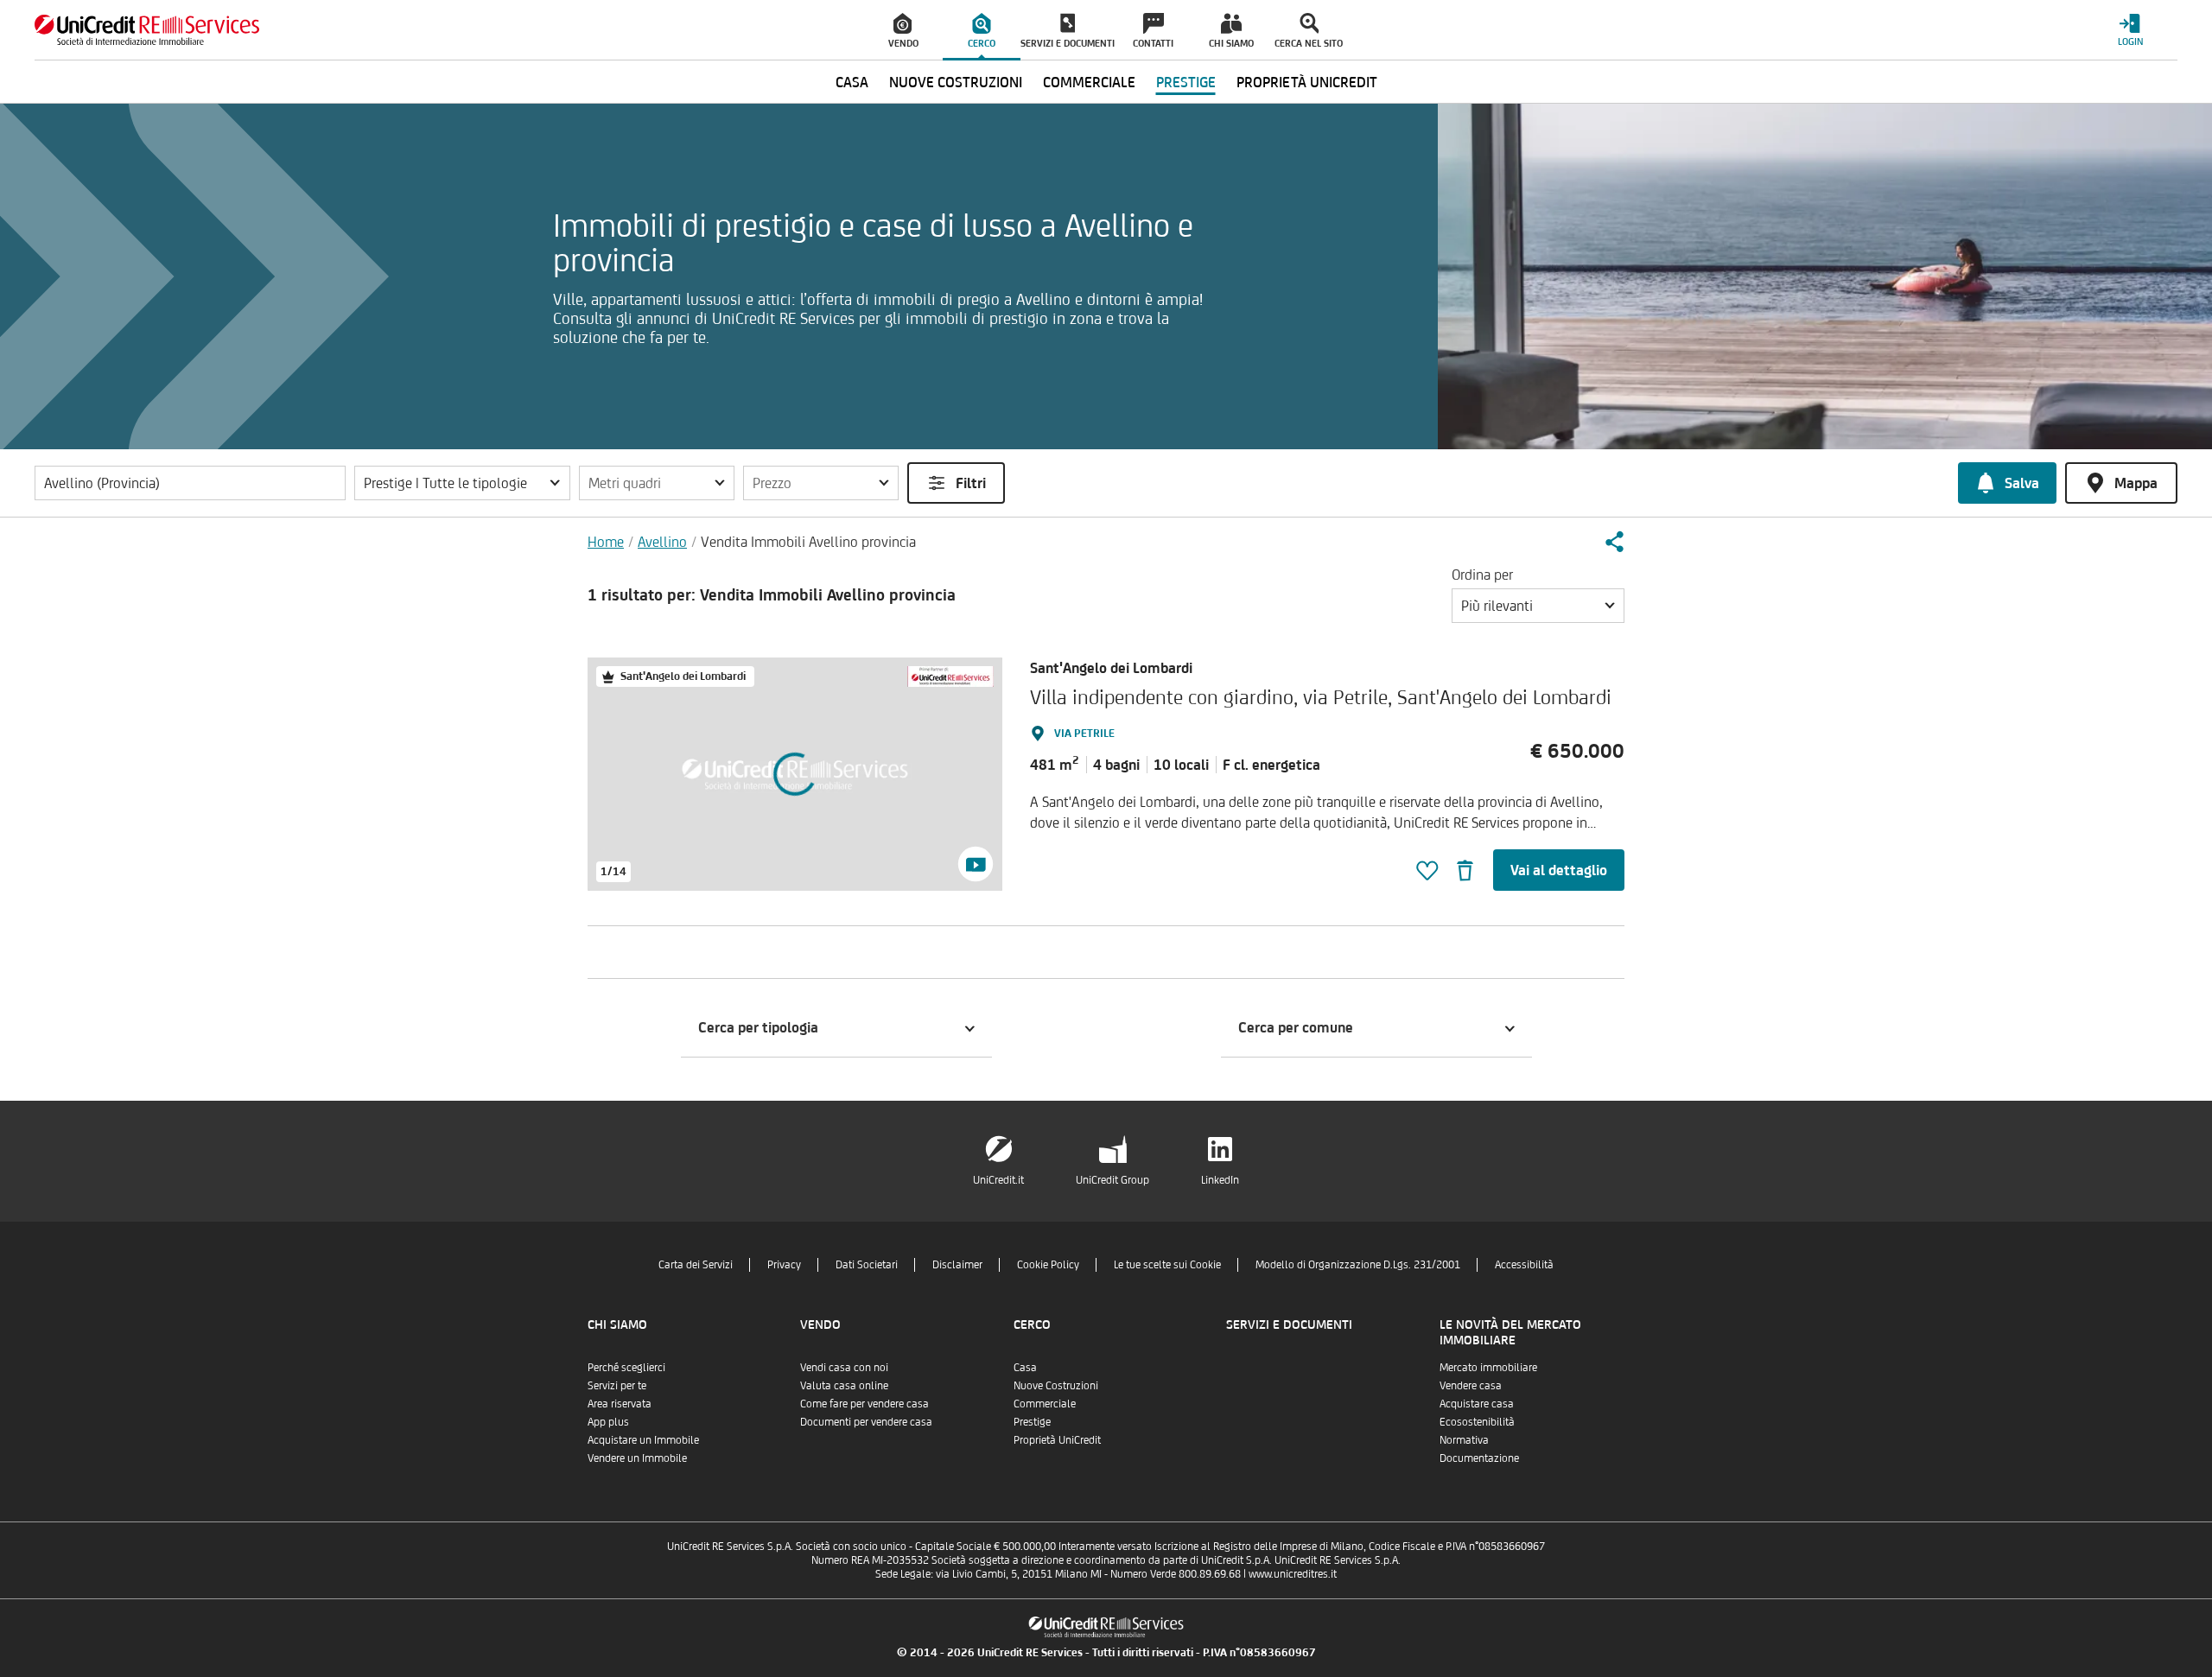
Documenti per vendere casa (866, 1422)
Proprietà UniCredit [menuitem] (1307, 82)
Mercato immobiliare (1488, 1367)
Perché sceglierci (626, 1367)
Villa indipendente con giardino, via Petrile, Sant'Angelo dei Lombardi (1321, 697)
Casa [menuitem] (852, 82)
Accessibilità (1524, 1264)
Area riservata (620, 1404)
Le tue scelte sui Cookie (1167, 1264)
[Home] (147, 30)
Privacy (784, 1264)
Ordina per (1482, 575)
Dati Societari (867, 1264)
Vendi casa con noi (844, 1367)
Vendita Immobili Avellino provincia (808, 542)
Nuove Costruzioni (1056, 1385)
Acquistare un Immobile (643, 1440)
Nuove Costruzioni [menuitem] (956, 82)
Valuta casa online (844, 1385)
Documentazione (1479, 1458)
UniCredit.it (998, 1180)
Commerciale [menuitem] (1089, 82)
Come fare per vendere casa (864, 1404)
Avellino (662, 542)
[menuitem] (904, 30)
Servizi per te (617, 1385)
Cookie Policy (1048, 1264)
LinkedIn (1220, 1180)
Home (606, 542)
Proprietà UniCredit (1057, 1440)
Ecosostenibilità (1477, 1422)
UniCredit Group (1112, 1180)
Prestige (1032, 1422)
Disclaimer (957, 1264)
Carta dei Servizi (696, 1264)
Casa (1025, 1367)
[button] (462, 483)
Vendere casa (1471, 1385)
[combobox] (1538, 606)
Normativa (1464, 1440)
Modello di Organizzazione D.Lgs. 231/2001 (1358, 1264)
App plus (608, 1422)
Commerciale (1045, 1404)
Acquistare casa (1477, 1404)
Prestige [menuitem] (1186, 82)
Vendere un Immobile (637, 1458)
